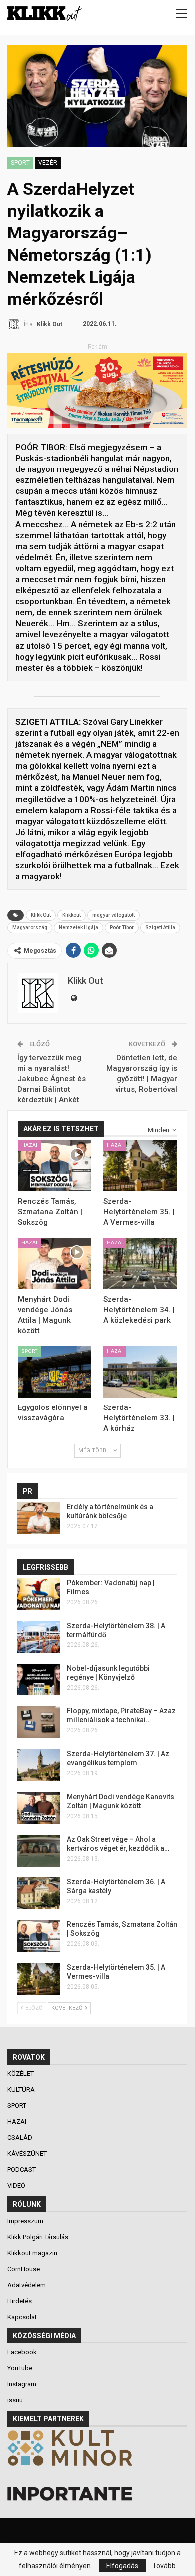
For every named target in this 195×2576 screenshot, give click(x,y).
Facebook (22, 2352)
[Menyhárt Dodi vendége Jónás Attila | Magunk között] (55, 1264)
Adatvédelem (27, 2285)
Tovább (164, 2566)
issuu (15, 2400)
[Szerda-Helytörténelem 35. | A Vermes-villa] (140, 1166)
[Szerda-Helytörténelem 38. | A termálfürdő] (39, 1637)
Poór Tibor (122, 927)
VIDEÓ (17, 2186)
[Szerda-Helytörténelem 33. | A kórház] (140, 1372)
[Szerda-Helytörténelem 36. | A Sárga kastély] (39, 1893)
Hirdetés (20, 2301)
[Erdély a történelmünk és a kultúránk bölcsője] (39, 1518)
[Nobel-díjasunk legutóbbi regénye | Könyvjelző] (39, 1680)
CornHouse (24, 2269)
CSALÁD (21, 2138)
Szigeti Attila (160, 927)
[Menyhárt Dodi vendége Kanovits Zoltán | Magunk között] (39, 1808)
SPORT (20, 163)
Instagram (22, 2384)
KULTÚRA (22, 2089)
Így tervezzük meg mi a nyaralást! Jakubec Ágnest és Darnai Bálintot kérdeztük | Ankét (52, 1079)
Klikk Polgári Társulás (38, 2237)
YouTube (20, 2368)
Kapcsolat (22, 2317)
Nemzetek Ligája (79, 927)
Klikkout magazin (32, 2253)
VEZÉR (48, 163)
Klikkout (72, 915)
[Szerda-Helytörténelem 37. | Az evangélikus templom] (39, 1765)
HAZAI (29, 1145)
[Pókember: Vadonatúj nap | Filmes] (39, 1594)
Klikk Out (41, 915)
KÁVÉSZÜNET (28, 2154)
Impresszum (25, 2221)
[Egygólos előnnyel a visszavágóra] (55, 1372)
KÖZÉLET (21, 2073)
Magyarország (30, 927)
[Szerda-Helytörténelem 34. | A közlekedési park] (140, 1264)
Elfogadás (122, 2566)
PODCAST (22, 2170)
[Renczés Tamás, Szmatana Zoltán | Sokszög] (55, 1166)
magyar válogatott (114, 915)
